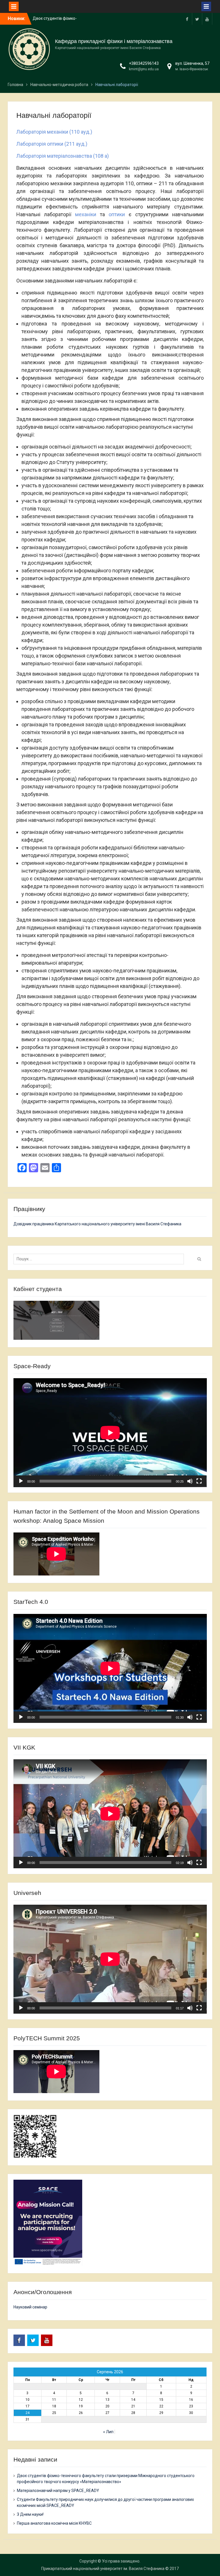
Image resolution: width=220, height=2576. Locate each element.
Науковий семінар (30, 2307)
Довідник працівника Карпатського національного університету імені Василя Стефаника (97, 1224)
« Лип (108, 2432)
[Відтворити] (21, 1481)
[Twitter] (197, 19)
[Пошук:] (100, 1259)
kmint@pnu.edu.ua (144, 69)
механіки (86, 214)
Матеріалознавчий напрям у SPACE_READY (58, 2491)
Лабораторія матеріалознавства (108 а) (63, 156)
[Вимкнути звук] (190, 1481)
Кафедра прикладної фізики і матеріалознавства (114, 41)
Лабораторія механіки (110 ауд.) (54, 132)
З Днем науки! (30, 2514)
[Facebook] (187, 19)
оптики (117, 214)
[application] (110, 1433)
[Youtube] (207, 19)
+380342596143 (144, 63)
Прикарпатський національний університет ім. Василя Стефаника (103, 2569)
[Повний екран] (199, 1481)
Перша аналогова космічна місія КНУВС (54, 2523)
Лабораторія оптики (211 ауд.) (52, 144)
